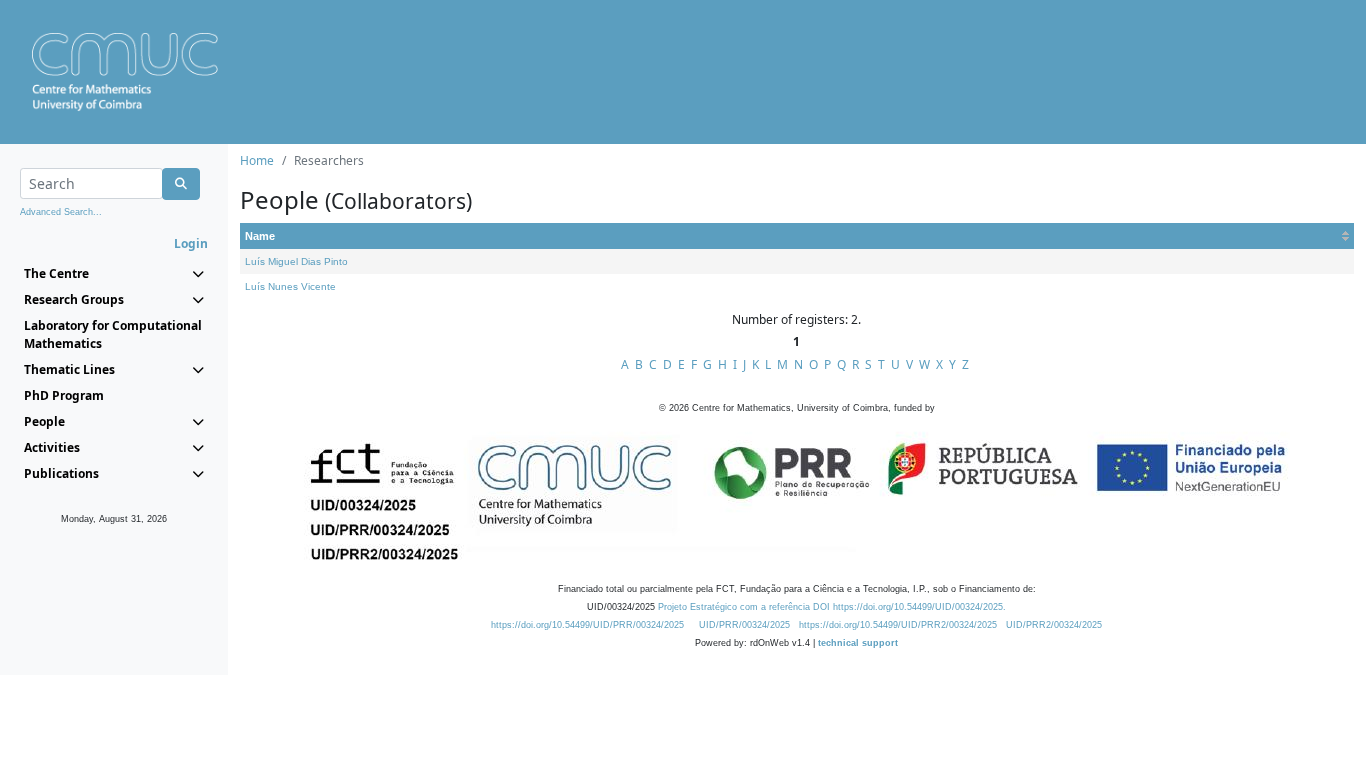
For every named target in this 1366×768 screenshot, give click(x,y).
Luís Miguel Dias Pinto (296, 261)
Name (260, 236)
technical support (858, 643)
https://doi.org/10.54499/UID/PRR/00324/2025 (587, 625)
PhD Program (64, 395)
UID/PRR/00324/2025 (744, 625)
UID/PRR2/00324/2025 (1054, 625)
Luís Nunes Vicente (290, 286)
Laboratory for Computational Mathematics (113, 334)
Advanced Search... (61, 212)
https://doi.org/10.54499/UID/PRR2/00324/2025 (898, 625)
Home (257, 160)
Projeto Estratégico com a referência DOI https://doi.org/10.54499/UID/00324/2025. (832, 607)
